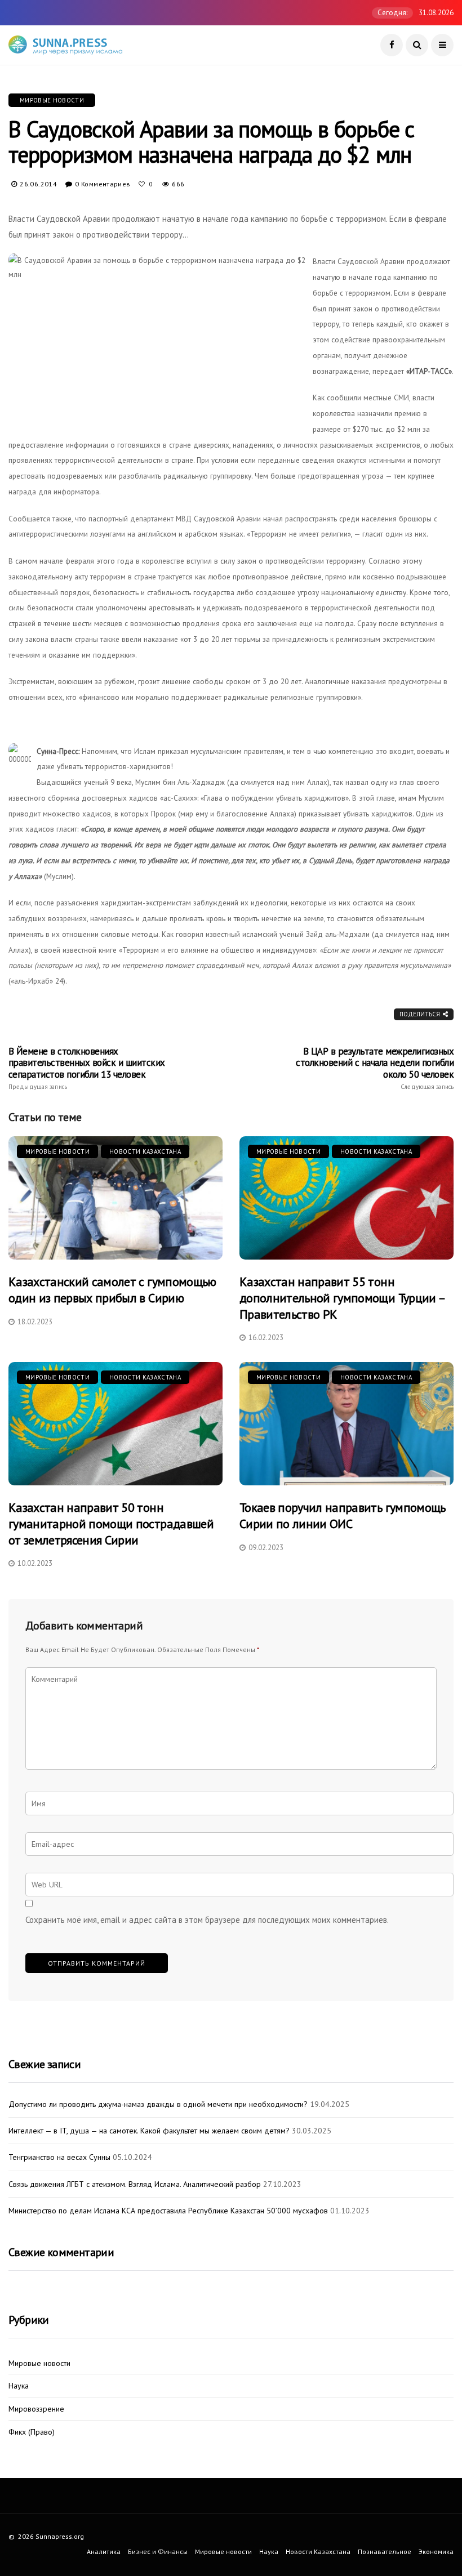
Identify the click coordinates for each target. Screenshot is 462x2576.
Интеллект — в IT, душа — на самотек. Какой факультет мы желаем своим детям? (149, 2131)
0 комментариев (103, 184)
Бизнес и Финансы (158, 2552)
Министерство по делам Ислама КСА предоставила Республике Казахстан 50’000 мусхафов (168, 2211)
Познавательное (385, 2552)
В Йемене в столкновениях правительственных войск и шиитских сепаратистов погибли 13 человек (87, 1068)
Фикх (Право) (32, 2432)
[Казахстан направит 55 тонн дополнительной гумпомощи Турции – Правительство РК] (346, 1198)
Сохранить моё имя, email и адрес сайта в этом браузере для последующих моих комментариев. (207, 1920)
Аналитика (104, 2552)
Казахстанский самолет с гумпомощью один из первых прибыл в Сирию (112, 1290)
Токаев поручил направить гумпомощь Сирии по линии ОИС (343, 1515)
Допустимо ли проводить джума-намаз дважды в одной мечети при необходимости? (158, 2104)
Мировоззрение (36, 2409)
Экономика (436, 2552)
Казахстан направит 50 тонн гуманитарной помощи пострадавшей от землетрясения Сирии (111, 1523)
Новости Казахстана (145, 1151)
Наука (19, 2386)
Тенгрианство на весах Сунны (59, 2157)
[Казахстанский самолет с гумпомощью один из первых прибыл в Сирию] (115, 1198)
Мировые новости (52, 100)
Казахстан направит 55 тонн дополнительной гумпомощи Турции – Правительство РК (342, 1298)
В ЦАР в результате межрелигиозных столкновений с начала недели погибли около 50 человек (375, 1068)
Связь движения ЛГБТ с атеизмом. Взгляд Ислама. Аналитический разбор (135, 2184)
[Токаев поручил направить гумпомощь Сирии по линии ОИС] (346, 1424)
